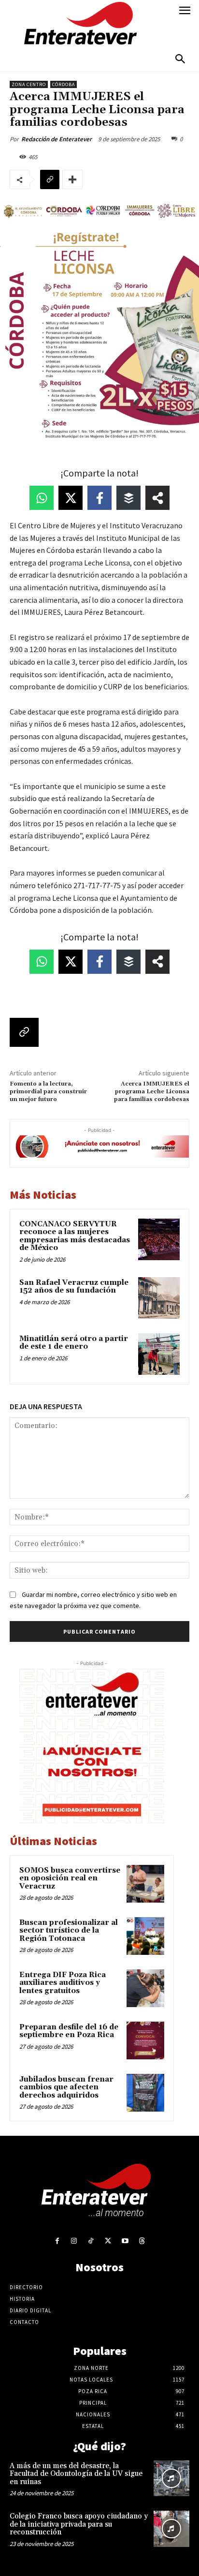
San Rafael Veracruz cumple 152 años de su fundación (74, 1287)
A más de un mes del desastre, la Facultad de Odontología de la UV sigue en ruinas (76, 2474)
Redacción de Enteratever (57, 139)
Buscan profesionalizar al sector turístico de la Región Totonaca (69, 1931)
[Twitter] (108, 2241)
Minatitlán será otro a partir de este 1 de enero (74, 1343)
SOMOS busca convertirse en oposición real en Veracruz (70, 1878)
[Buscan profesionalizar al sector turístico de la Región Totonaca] (145, 1936)
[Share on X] (71, 498)
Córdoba (64, 84)
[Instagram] (74, 2241)
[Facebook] (57, 2241)
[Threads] (142, 2241)
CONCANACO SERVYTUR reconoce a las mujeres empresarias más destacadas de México (75, 1236)
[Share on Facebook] (99, 498)
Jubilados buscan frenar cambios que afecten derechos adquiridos (66, 2087)
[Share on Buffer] (128, 498)
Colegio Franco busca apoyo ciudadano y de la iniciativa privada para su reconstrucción (79, 2524)
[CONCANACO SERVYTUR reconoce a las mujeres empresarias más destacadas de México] (159, 1239)
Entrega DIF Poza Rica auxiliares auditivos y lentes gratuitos (63, 1983)
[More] (72, 179)
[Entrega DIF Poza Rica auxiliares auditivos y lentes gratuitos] (145, 1988)
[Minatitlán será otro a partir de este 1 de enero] (159, 1354)
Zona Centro (29, 84)
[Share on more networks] (157, 498)
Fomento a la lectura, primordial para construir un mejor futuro (48, 1092)
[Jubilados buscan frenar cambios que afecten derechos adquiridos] (145, 2093)
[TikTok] (91, 2241)
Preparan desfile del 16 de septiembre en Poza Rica (69, 2031)
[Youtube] (125, 2241)
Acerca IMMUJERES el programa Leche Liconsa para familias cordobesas (152, 1092)
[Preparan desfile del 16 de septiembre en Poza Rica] (145, 2040)
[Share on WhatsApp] (42, 498)
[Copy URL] (50, 179)
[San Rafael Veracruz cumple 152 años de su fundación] (159, 1298)
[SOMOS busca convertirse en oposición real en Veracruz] (145, 1884)
